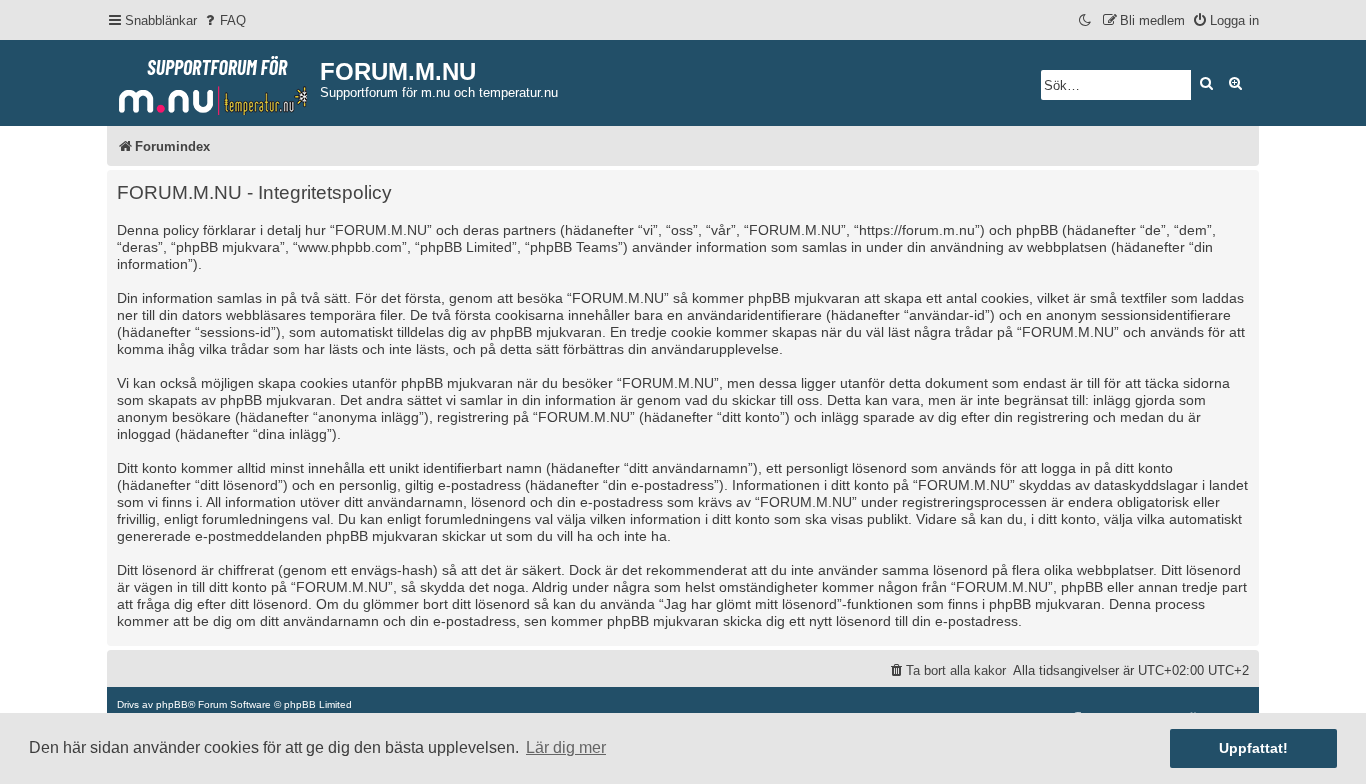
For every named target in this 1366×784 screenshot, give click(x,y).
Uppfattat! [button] (1253, 748)
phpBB (172, 704)
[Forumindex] (213, 81)
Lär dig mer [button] (566, 747)
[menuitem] (224, 20)
